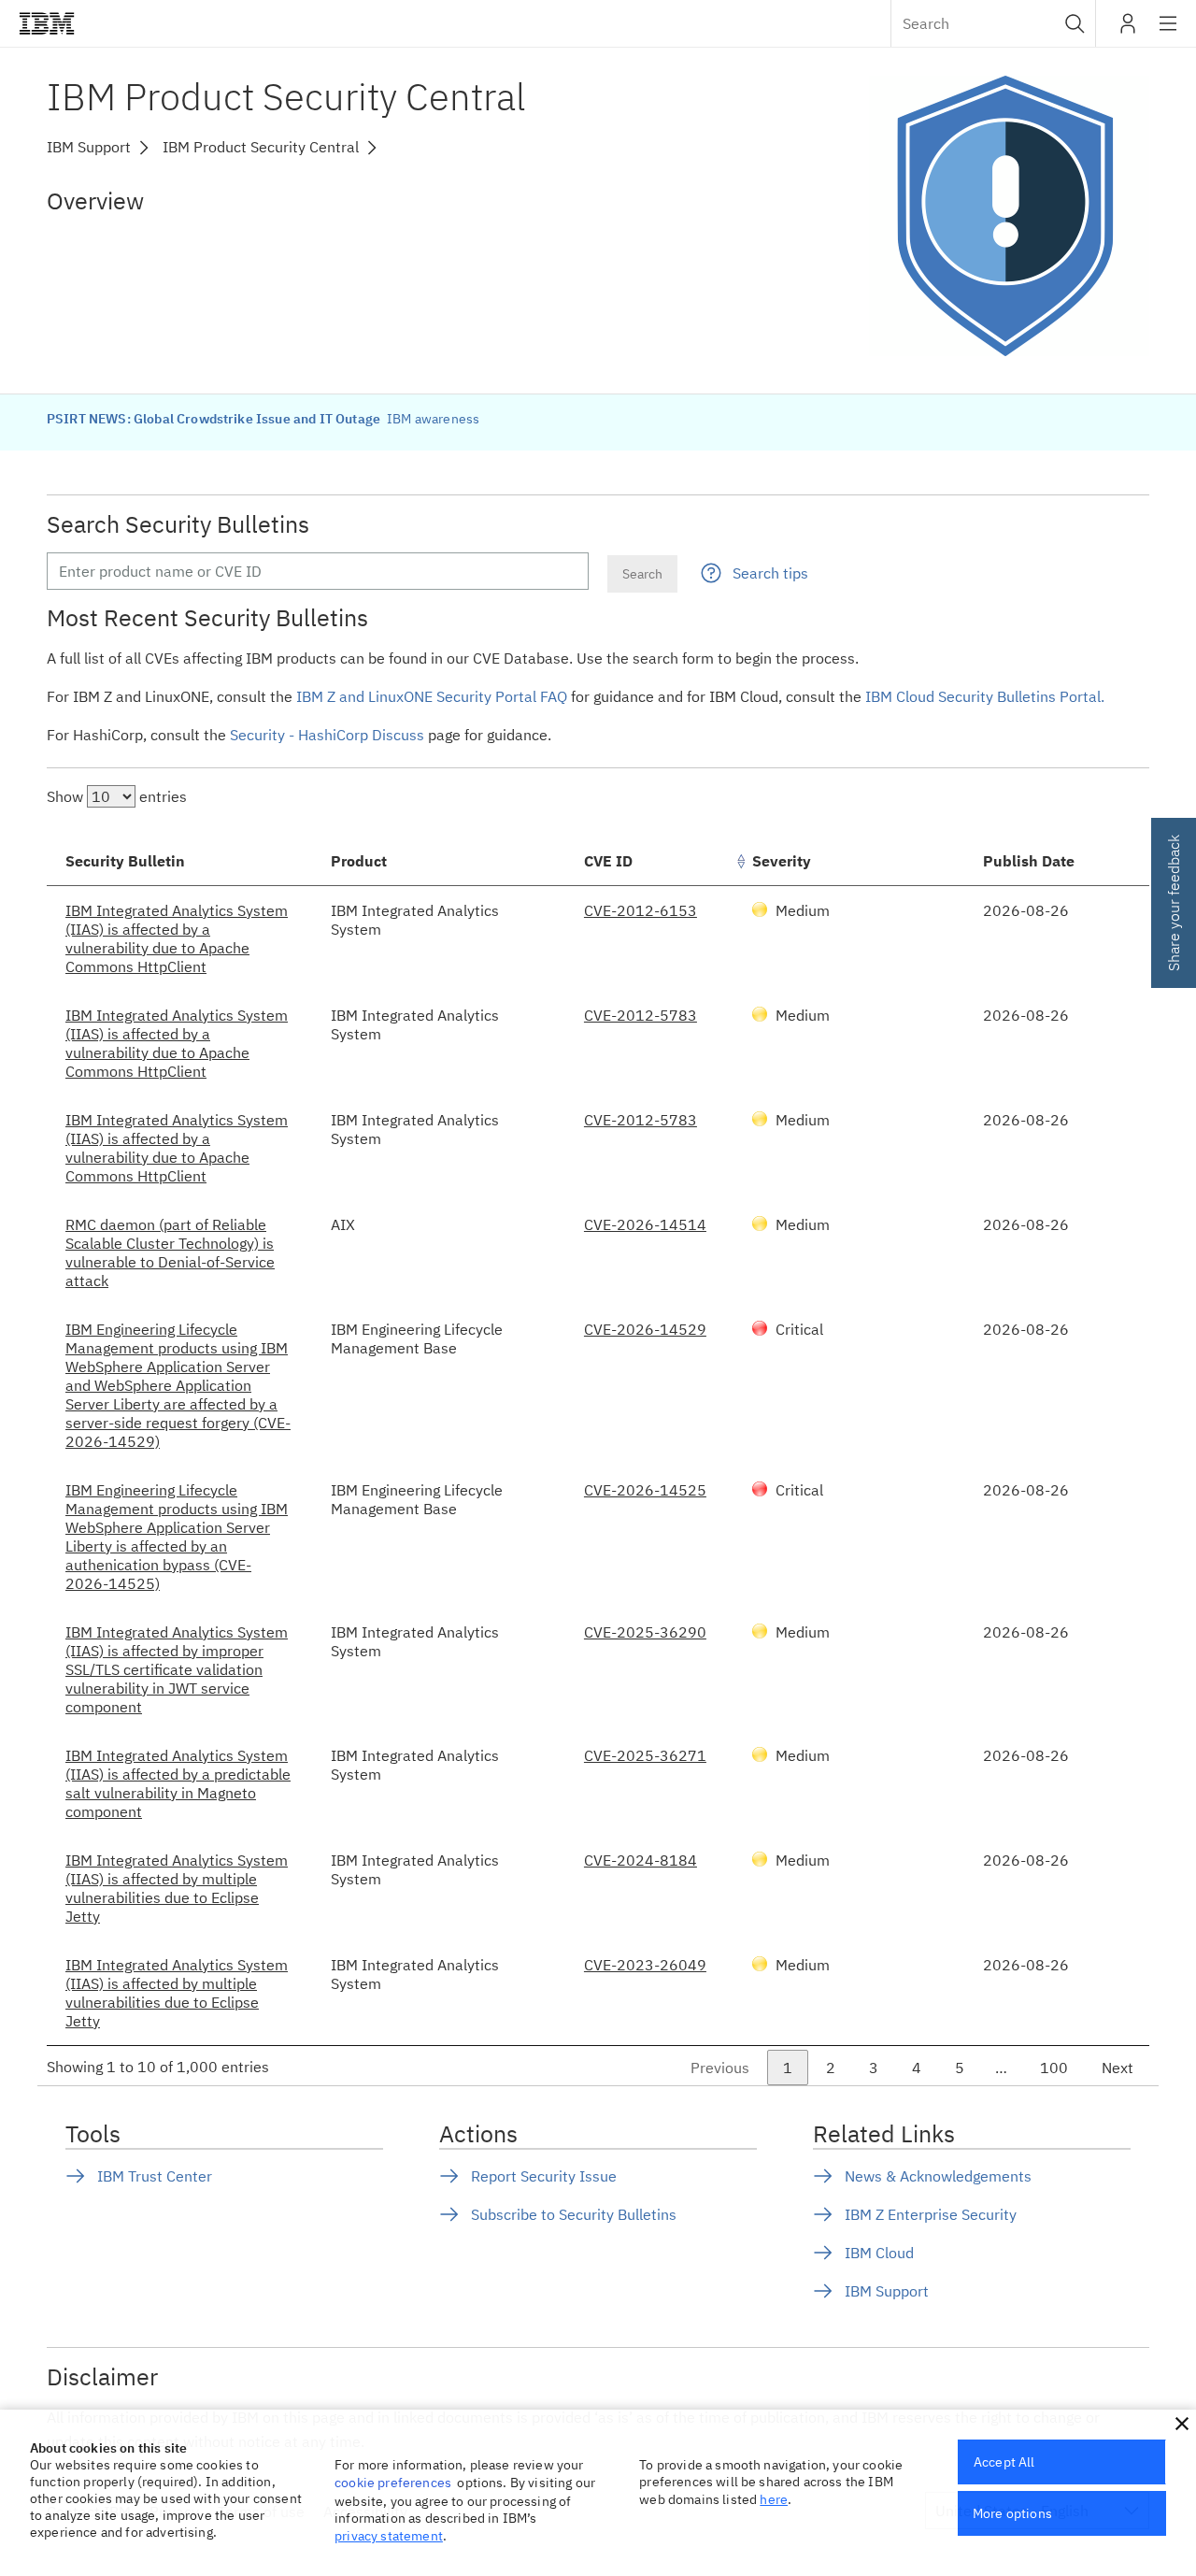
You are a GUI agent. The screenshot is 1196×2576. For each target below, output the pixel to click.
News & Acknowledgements (938, 2176)
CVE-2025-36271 (645, 1755)
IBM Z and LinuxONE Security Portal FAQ (432, 696)
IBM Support (887, 2291)
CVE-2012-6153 (641, 910)
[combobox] (993, 23)
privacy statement (389, 2536)
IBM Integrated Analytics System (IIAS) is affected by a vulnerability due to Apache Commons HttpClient (177, 938)
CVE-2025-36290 (645, 1632)
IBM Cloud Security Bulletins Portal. (985, 696)
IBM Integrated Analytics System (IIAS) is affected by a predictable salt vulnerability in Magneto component (178, 1783)
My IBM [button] (1128, 30)
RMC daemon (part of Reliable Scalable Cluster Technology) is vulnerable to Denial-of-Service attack (170, 1252)
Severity (782, 861)
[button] (1075, 23)
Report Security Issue (544, 2176)
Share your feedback (1174, 903)
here (774, 2499)
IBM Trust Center (155, 2176)
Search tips (770, 573)
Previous (720, 2068)
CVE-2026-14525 (645, 1490)
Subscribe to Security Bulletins (574, 2214)
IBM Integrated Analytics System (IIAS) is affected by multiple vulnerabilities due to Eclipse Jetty (177, 1888)
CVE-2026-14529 (645, 1329)
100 (1054, 2068)
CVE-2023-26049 (645, 1965)
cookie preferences (393, 2483)
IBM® (47, 23)
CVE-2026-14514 (645, 1224)
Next (1118, 2068)
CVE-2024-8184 (641, 1860)
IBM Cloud (879, 2253)
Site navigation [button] (1168, 33)
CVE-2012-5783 (641, 1015)
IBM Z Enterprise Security (931, 2214)
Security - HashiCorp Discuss (327, 735)
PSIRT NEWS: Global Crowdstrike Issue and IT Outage (215, 419)
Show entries (117, 796)
